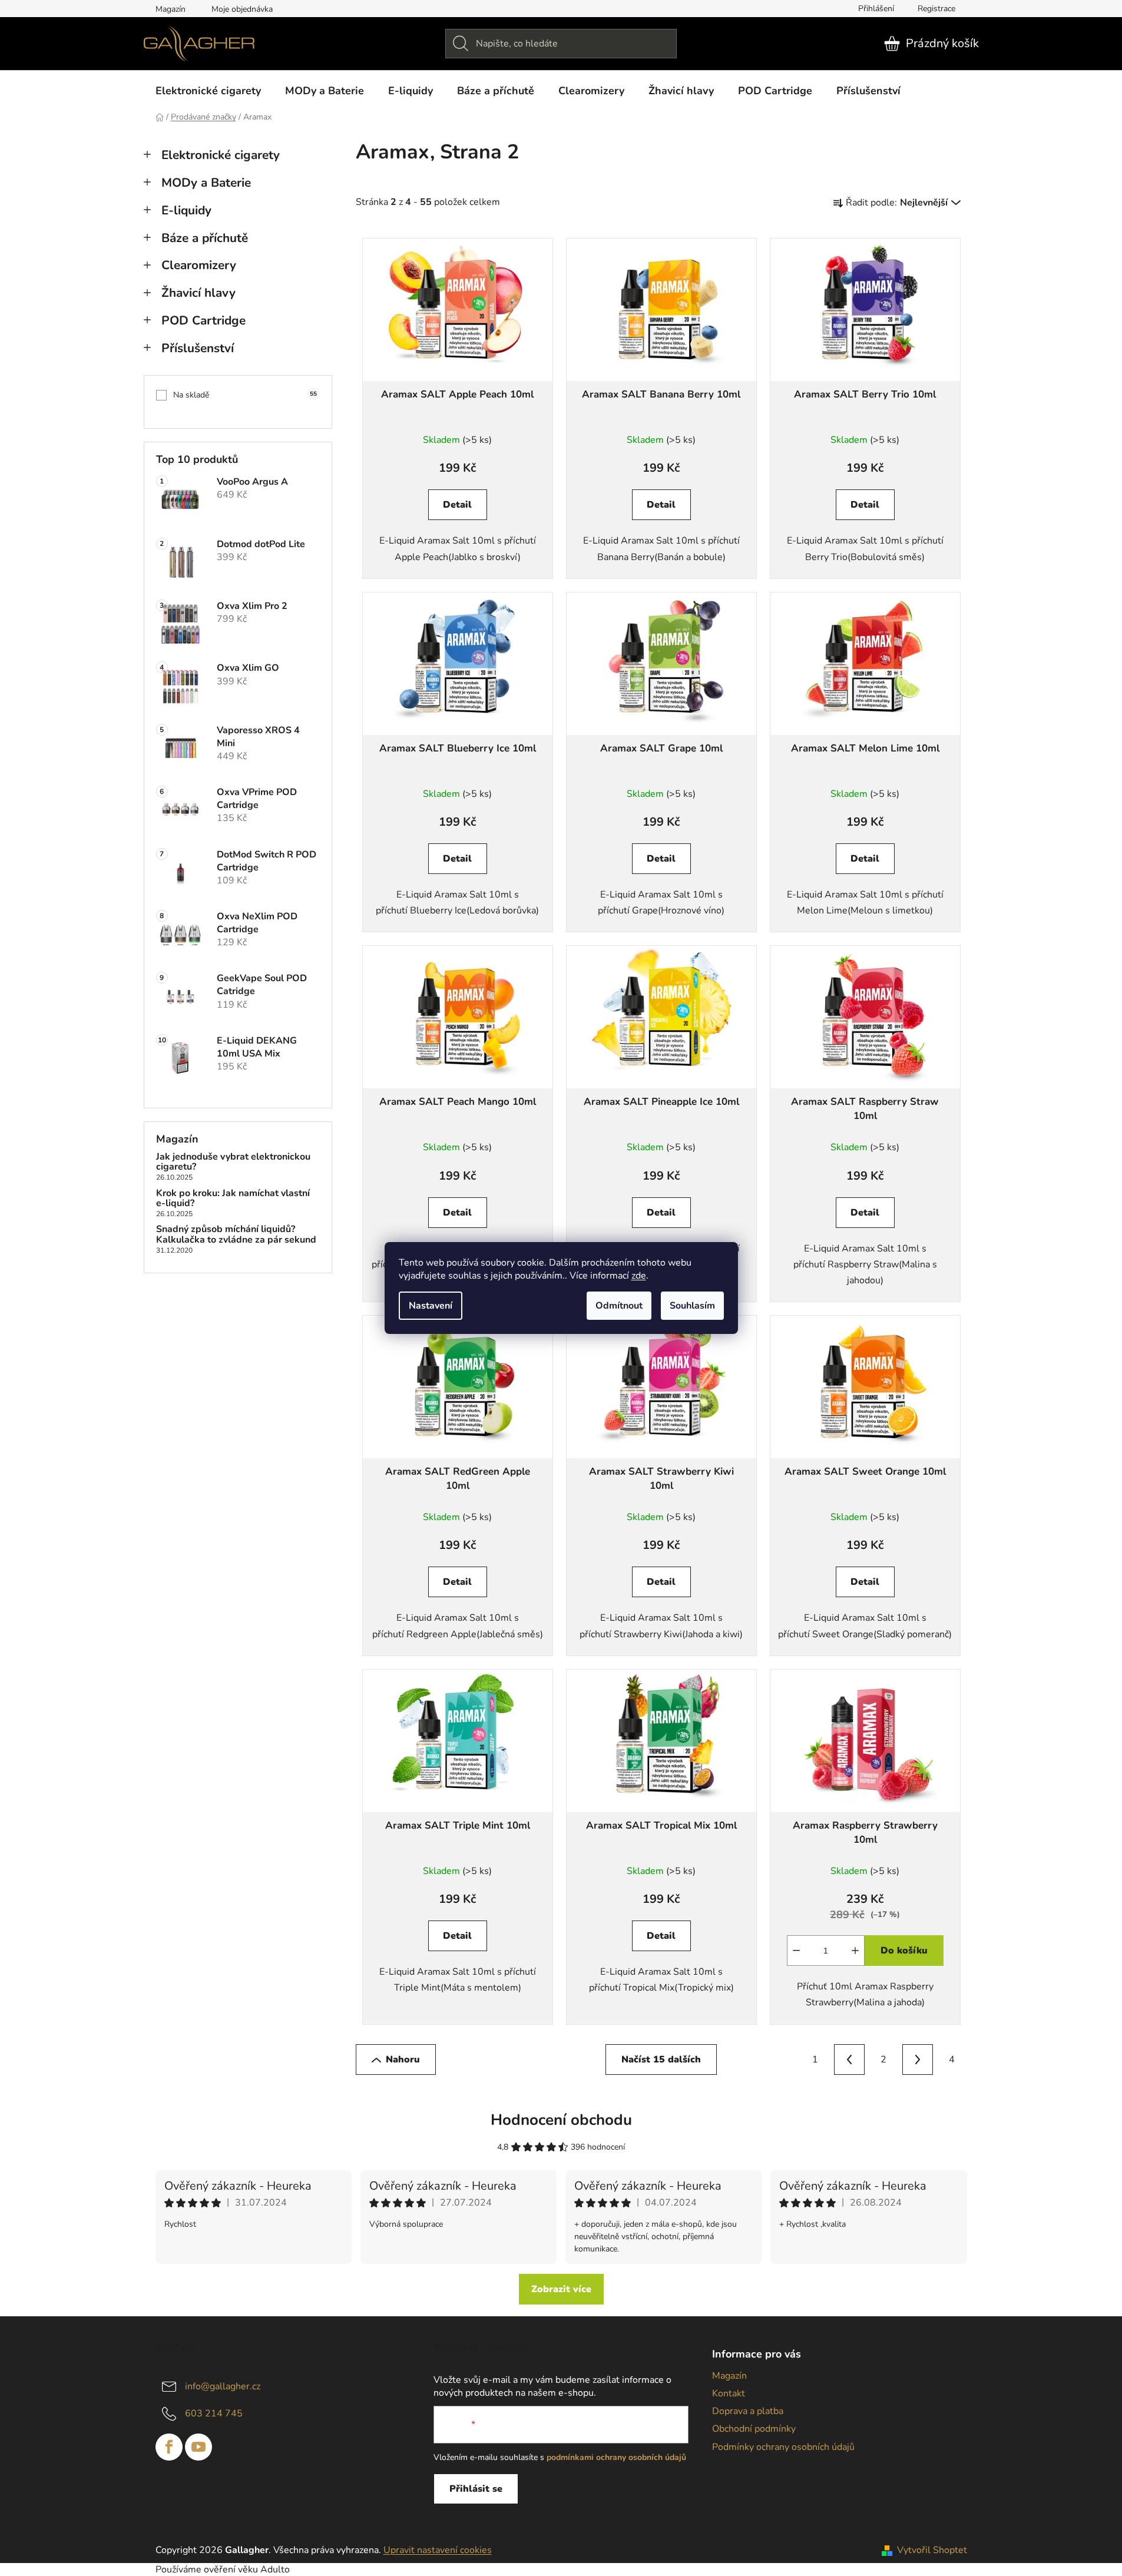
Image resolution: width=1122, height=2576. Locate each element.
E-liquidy (186, 210)
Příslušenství (198, 348)
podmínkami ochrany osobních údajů (616, 2457)
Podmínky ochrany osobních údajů (783, 2447)
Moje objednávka (242, 9)
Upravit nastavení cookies (438, 2550)
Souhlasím (692, 1306)
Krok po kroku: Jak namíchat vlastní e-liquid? (233, 1199)
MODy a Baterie (206, 183)
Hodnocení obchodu (561, 2120)
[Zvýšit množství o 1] (855, 1951)
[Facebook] (169, 2447)
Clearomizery (199, 265)
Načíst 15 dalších (661, 2060)
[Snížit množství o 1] (796, 1951)
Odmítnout (619, 1306)
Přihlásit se (476, 2489)
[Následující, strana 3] (918, 2060)
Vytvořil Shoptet (932, 2550)
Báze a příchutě (205, 238)
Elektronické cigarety (221, 155)
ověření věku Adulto (247, 2570)
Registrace (936, 9)
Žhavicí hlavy (198, 293)
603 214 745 (214, 2413)
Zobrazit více (561, 2289)
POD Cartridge (203, 320)
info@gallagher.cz (223, 2386)
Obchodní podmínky (754, 2429)
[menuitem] (208, 91)
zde (639, 1276)
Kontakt (729, 2393)
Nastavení (431, 1306)
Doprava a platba (748, 2411)
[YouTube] (198, 2447)
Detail (457, 505)
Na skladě (245, 395)
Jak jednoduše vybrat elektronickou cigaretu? (233, 1162)
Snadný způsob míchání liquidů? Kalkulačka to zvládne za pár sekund (236, 1235)
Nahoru (403, 2060)
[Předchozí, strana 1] (849, 2060)
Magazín (171, 9)
